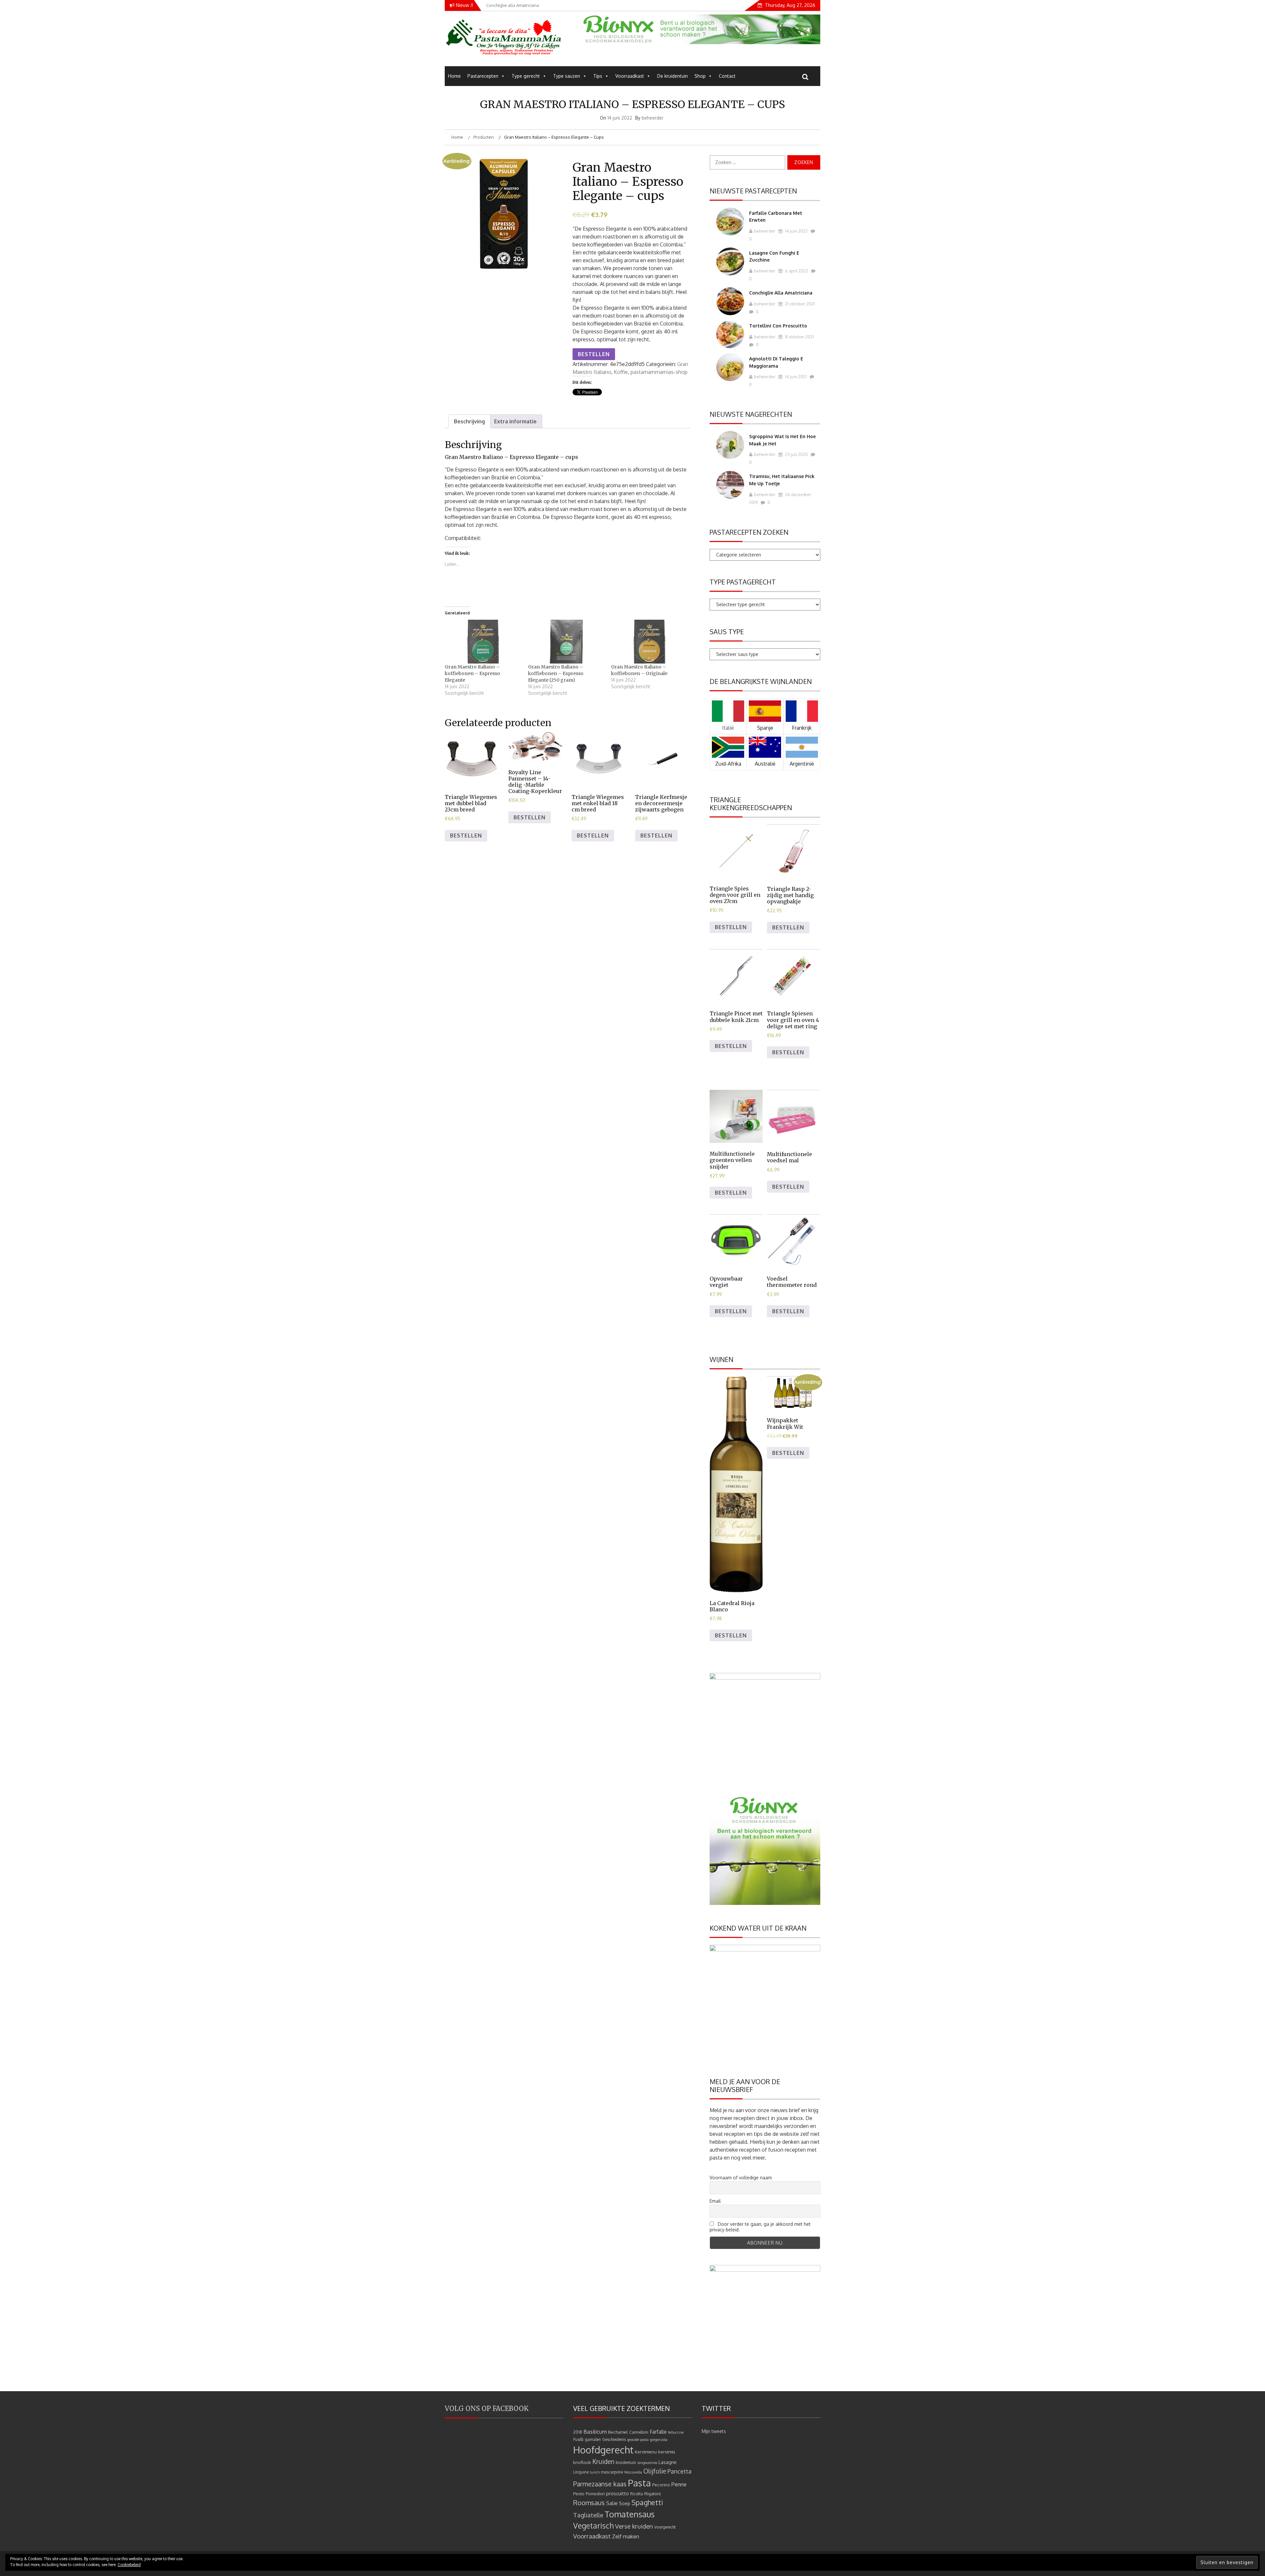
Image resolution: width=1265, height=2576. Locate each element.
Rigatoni (653, 2493)
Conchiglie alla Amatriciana (781, 293)
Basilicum (595, 2432)
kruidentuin (626, 2463)
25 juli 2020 (796, 454)
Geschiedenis (614, 2439)
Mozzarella (633, 2472)
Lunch (595, 2472)
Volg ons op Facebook (487, 2408)
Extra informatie (515, 421)
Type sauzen (567, 76)
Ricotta (637, 2494)
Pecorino (661, 2485)
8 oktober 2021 (799, 337)
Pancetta (679, 2471)
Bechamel (618, 2432)
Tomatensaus (630, 2514)
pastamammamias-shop (659, 372)
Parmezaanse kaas (600, 2484)
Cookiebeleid (129, 2565)
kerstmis (667, 2452)
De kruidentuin (673, 76)
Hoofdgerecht (603, 2450)
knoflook (582, 2462)
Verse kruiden (634, 2526)
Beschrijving (469, 421)
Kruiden (603, 2462)
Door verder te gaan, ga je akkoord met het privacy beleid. (760, 2227)
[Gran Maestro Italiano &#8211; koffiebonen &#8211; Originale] (649, 642)
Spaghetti (647, 2502)
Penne (679, 2484)
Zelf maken (626, 2536)
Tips (598, 76)
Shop (700, 76)
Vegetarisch (593, 2526)
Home (454, 76)
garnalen (593, 2439)
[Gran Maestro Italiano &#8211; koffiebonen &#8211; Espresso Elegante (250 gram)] (566, 642)
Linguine (581, 2472)
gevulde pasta (638, 2440)
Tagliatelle (588, 2515)
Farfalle (658, 2432)
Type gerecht (526, 76)
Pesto (579, 2493)
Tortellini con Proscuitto (778, 326)
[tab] (469, 421)
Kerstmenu (646, 2452)
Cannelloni (639, 2432)
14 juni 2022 (796, 231)
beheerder (653, 118)
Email (715, 2201)
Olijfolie (655, 2471)
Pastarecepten (483, 76)
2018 (578, 2432)
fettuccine (676, 2432)
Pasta (639, 2483)
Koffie (621, 372)
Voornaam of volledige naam (741, 2178)
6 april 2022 (796, 271)
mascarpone (612, 2472)
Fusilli (578, 2439)
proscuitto (618, 2493)
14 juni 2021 (795, 377)
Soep (625, 2503)
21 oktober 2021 (800, 304)
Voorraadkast (630, 76)
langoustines (647, 2463)
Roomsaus (589, 2503)
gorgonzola (659, 2440)
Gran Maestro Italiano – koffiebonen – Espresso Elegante (472, 673)
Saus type (727, 632)
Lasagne (668, 2462)
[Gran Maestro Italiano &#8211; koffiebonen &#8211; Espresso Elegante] (483, 642)
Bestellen (594, 354)
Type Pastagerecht (743, 582)
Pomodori (595, 2493)
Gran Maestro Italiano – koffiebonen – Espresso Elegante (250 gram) (556, 673)
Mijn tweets (714, 2431)
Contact (727, 76)
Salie (612, 2503)
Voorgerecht (665, 2527)
